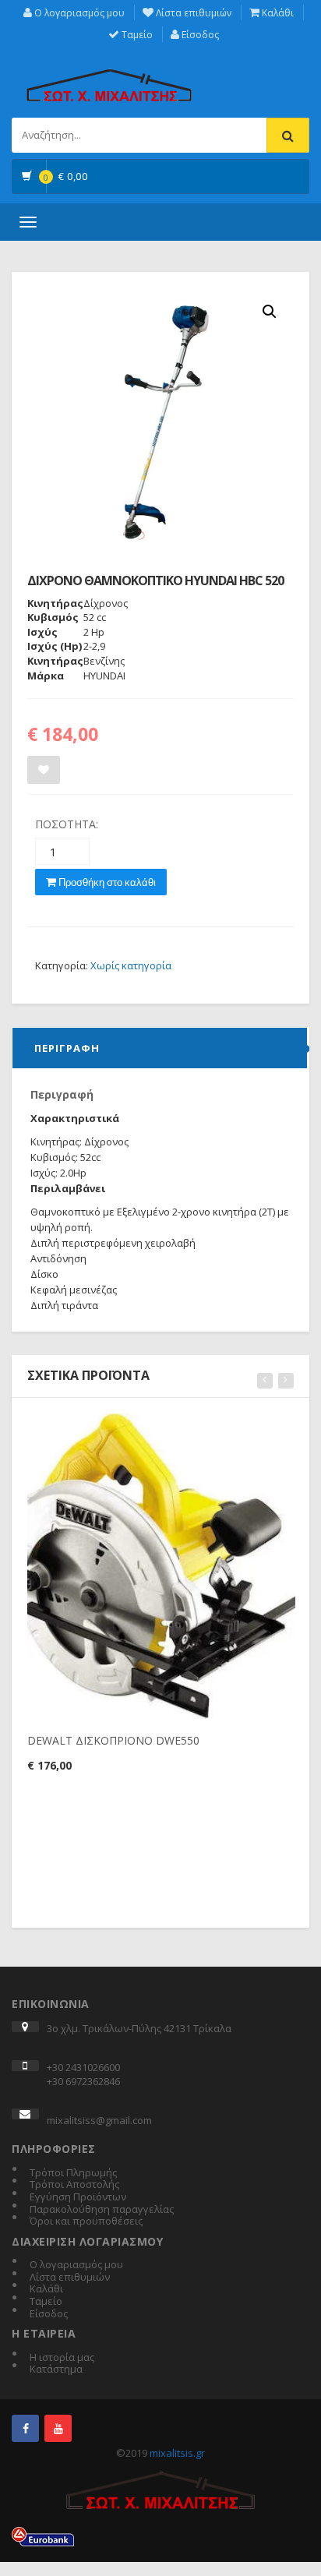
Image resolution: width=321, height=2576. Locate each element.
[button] (270, 312)
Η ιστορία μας (62, 2358)
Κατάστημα (56, 2370)
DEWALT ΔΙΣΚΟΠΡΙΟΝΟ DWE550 (113, 1740)
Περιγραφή (67, 1048)
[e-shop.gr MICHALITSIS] (109, 76)
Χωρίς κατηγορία (131, 965)
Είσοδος (199, 35)
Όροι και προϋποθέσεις (86, 2221)
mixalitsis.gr (177, 2453)
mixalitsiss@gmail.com (99, 2120)
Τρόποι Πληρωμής (73, 2173)
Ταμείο (136, 35)
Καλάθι (277, 13)
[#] (25, 2428)
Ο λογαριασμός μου (78, 13)
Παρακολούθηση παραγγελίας (102, 2210)
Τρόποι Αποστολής (74, 2185)
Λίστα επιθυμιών (192, 13)
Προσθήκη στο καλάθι (106, 882)
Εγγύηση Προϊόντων (78, 2197)
